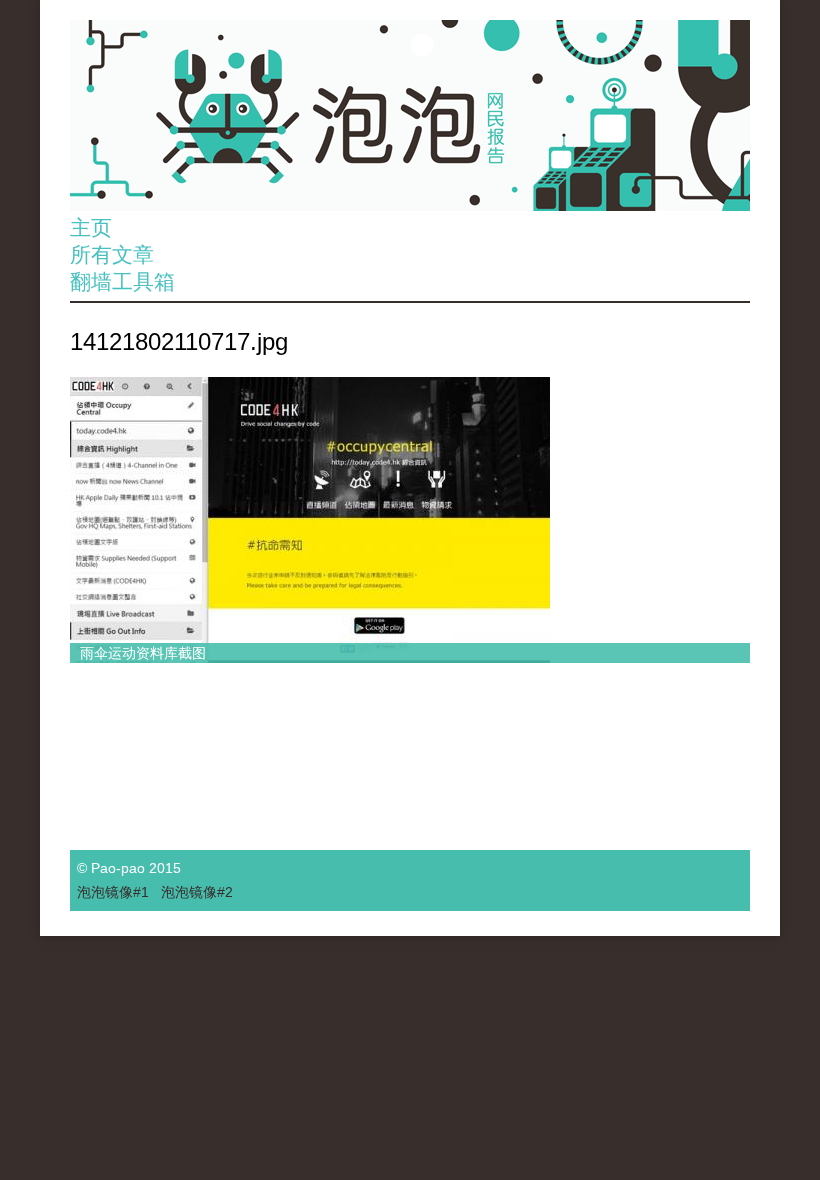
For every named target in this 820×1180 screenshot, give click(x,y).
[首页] (410, 115)
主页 (91, 227)
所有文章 (112, 254)
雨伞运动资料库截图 (143, 653)
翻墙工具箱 (122, 281)
